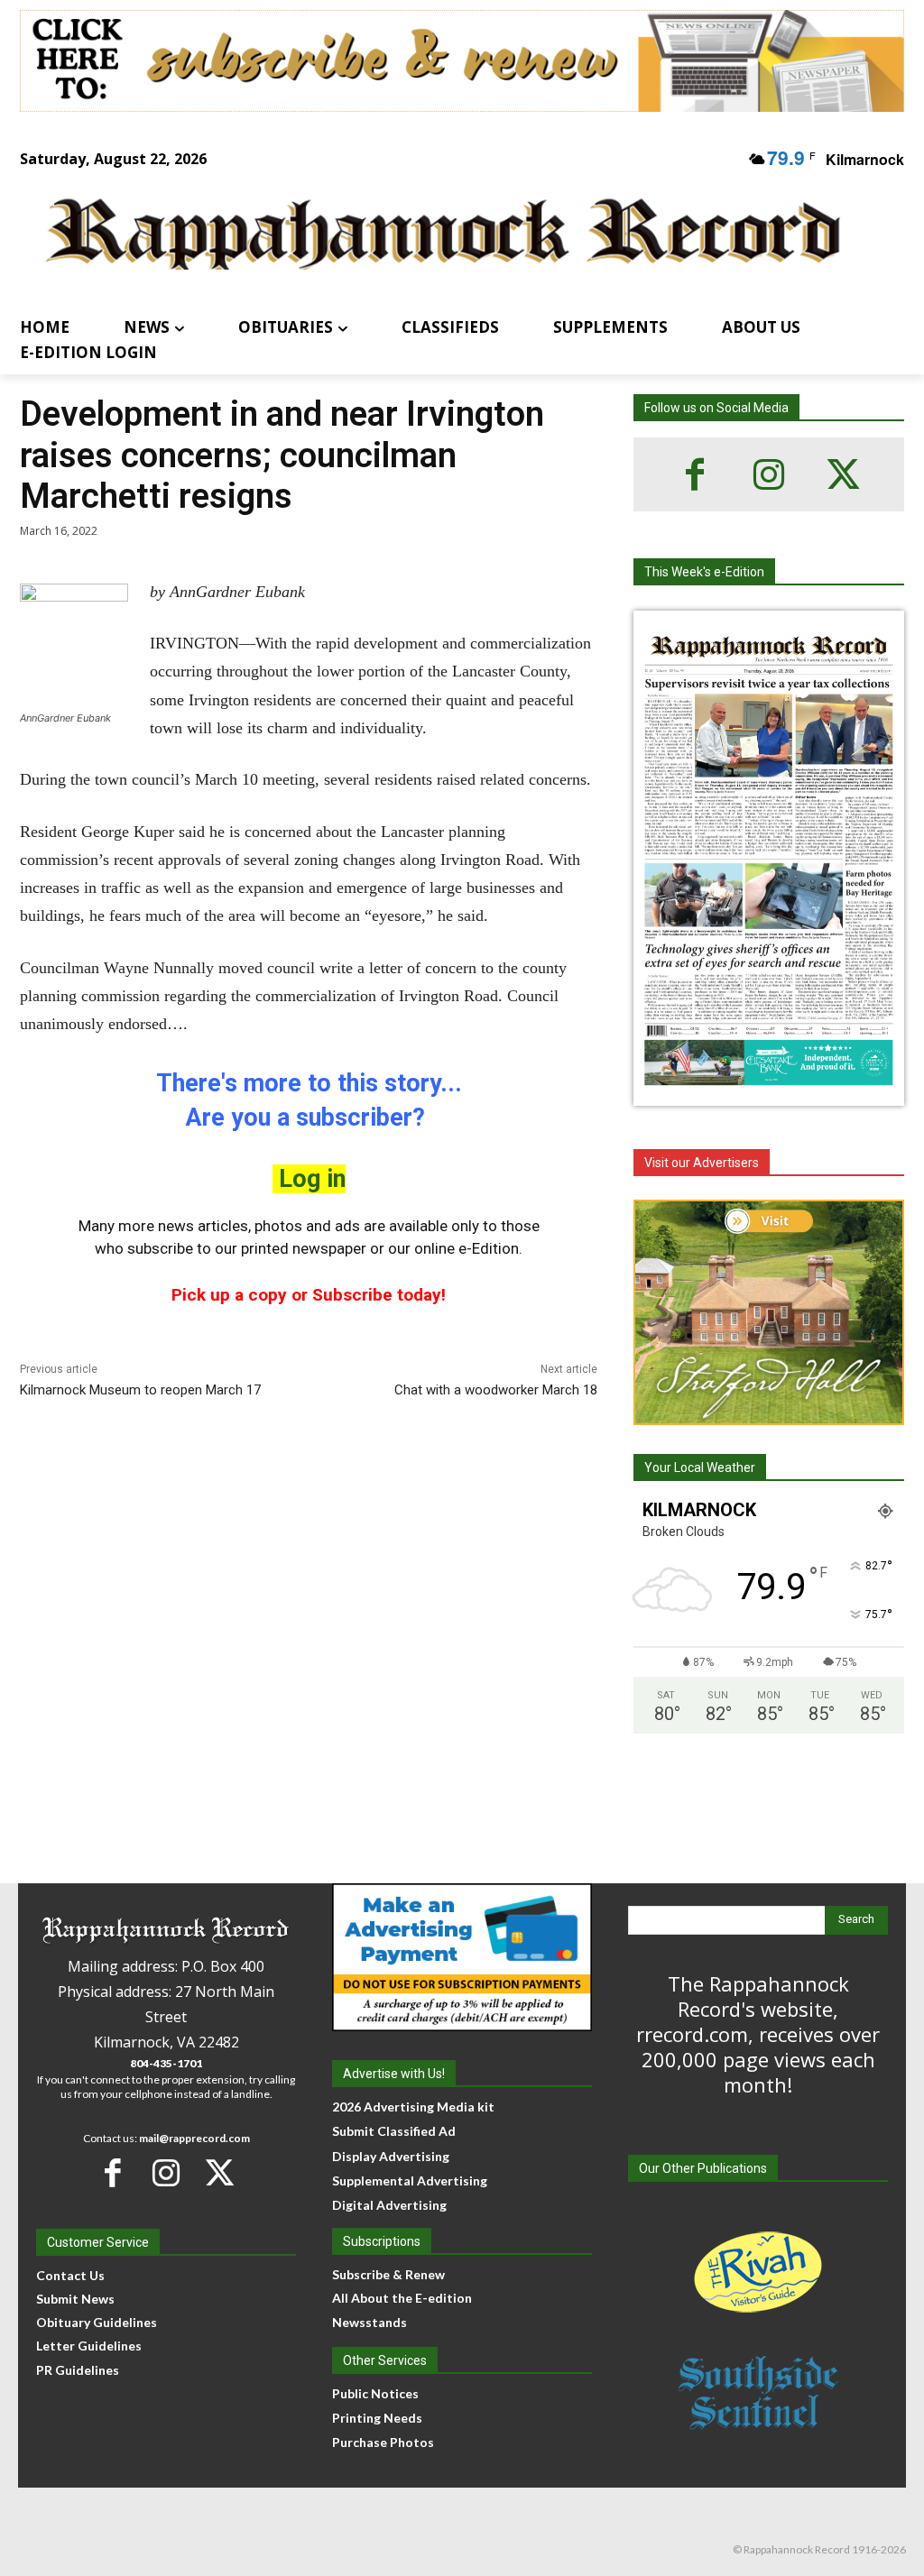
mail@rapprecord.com (194, 2138)
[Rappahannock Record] (444, 236)
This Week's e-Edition (704, 572)
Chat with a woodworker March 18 (496, 1390)
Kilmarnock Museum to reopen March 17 (140, 1390)
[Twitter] (843, 474)
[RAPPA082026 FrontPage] (769, 1091)
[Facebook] (695, 474)
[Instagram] (769, 474)
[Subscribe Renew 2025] (462, 61)
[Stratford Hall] (769, 1312)
